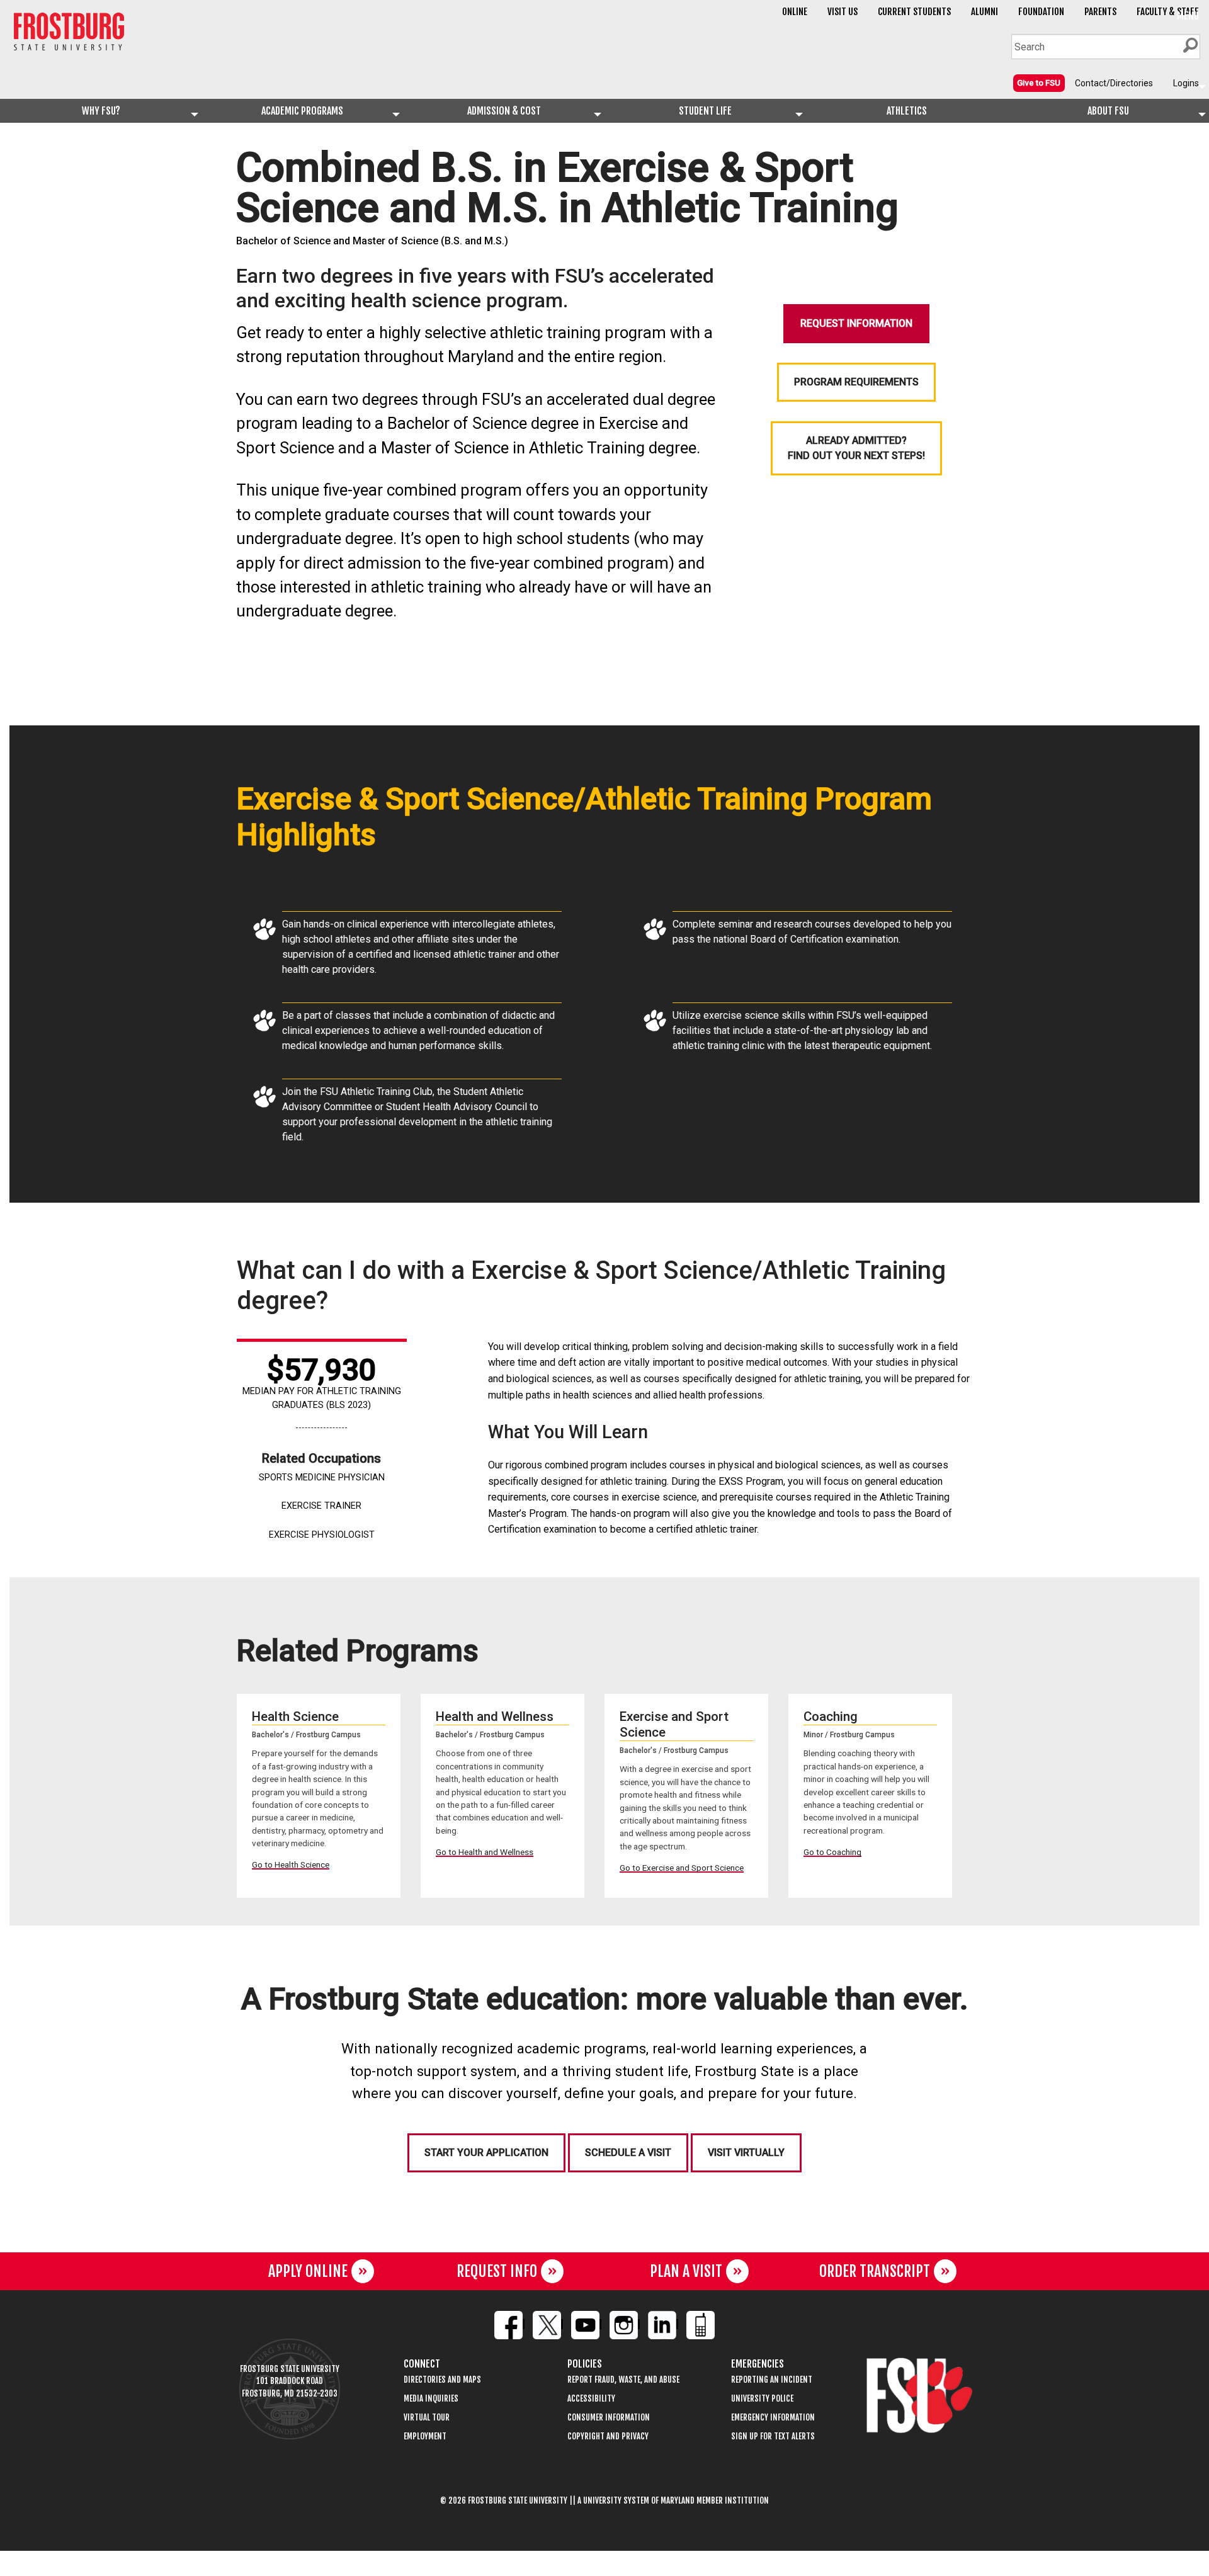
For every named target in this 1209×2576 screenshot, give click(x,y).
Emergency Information (773, 2418)
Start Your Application (486, 2153)
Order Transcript (875, 2271)
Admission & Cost (504, 111)
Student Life (705, 111)
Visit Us (843, 12)
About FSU (1108, 111)
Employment (425, 2437)
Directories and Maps (442, 2380)
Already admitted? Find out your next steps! (856, 448)
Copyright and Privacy (608, 2437)
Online (795, 12)
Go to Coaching (832, 1852)
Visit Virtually (746, 2153)
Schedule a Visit (628, 2153)
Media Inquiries (431, 2399)
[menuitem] (1039, 82)
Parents (1100, 12)
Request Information (856, 323)
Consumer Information (609, 2418)
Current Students (914, 12)
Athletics (907, 111)
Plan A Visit (686, 2271)
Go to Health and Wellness (485, 1852)
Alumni (985, 12)
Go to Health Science (291, 1864)
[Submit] (1190, 45)
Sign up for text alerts (773, 2437)
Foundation (1041, 12)
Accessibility (591, 2399)
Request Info (497, 2271)
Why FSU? (101, 111)
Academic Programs (302, 111)
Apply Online (308, 2271)
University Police (762, 2399)
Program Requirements (856, 382)
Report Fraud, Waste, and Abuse (623, 2380)
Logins (1186, 83)
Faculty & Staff (1168, 12)
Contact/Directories (1114, 83)
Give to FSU (1039, 83)
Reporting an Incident (772, 2380)
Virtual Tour (427, 2418)
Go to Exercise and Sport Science (682, 1868)
